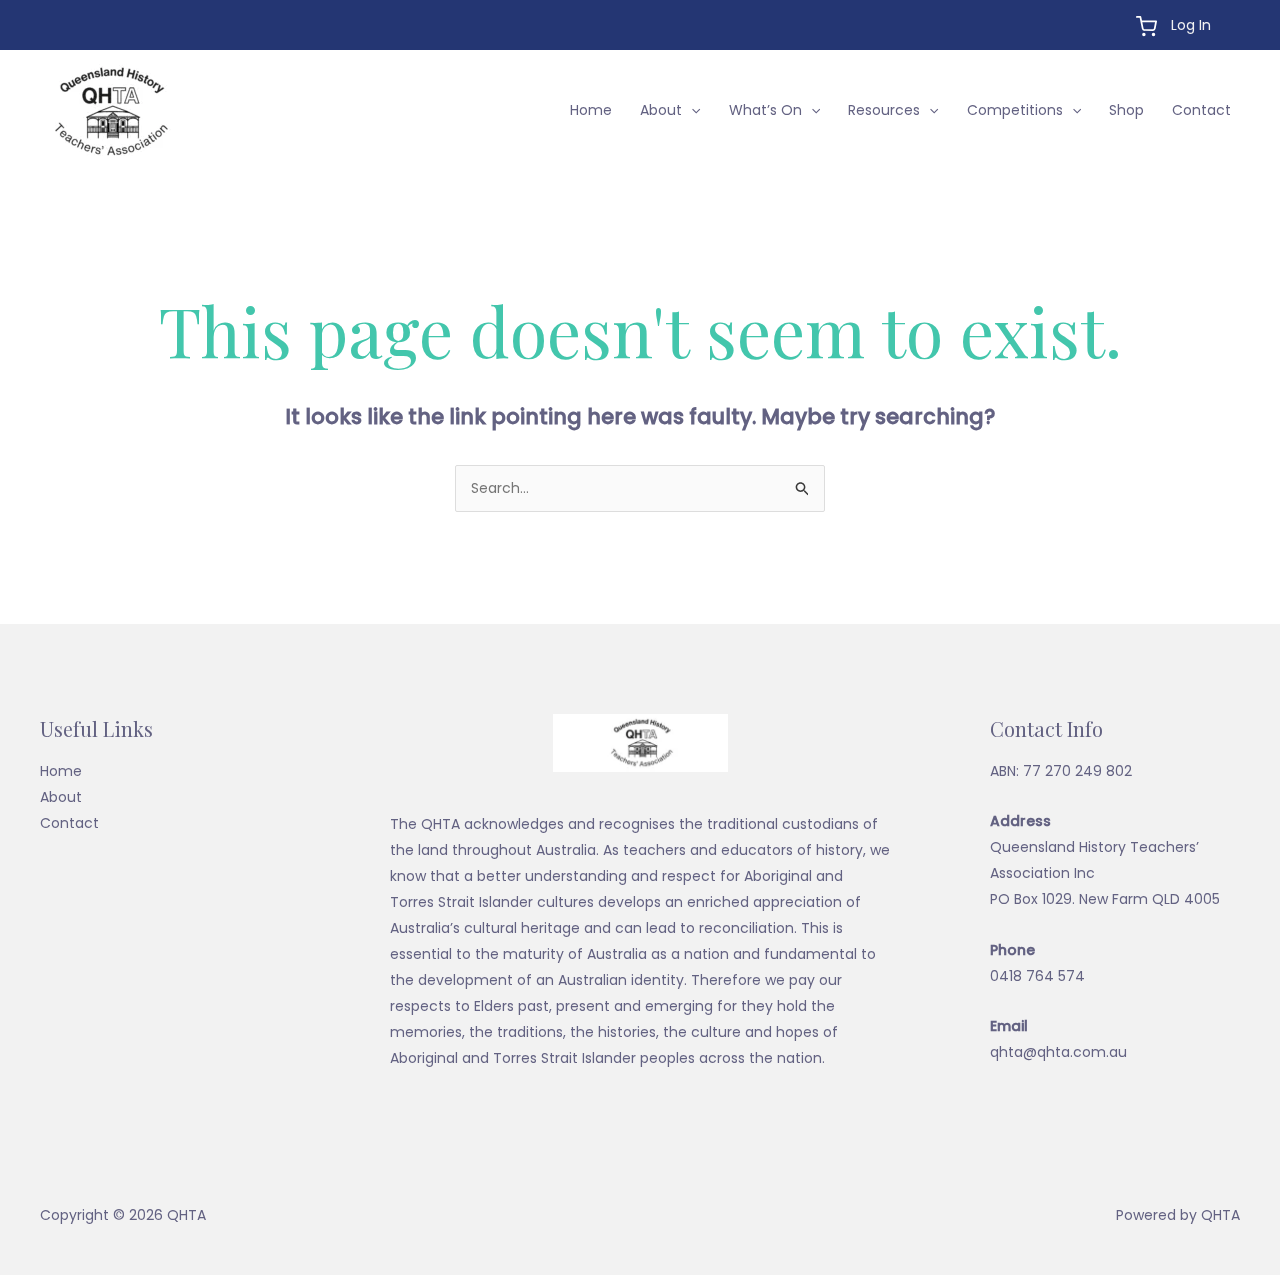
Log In (1191, 25)
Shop (1126, 110)
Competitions (1015, 110)
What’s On (765, 110)
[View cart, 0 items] (1146, 26)
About (661, 110)
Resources (884, 110)
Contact (1201, 110)
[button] (691, 110)
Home (591, 110)
